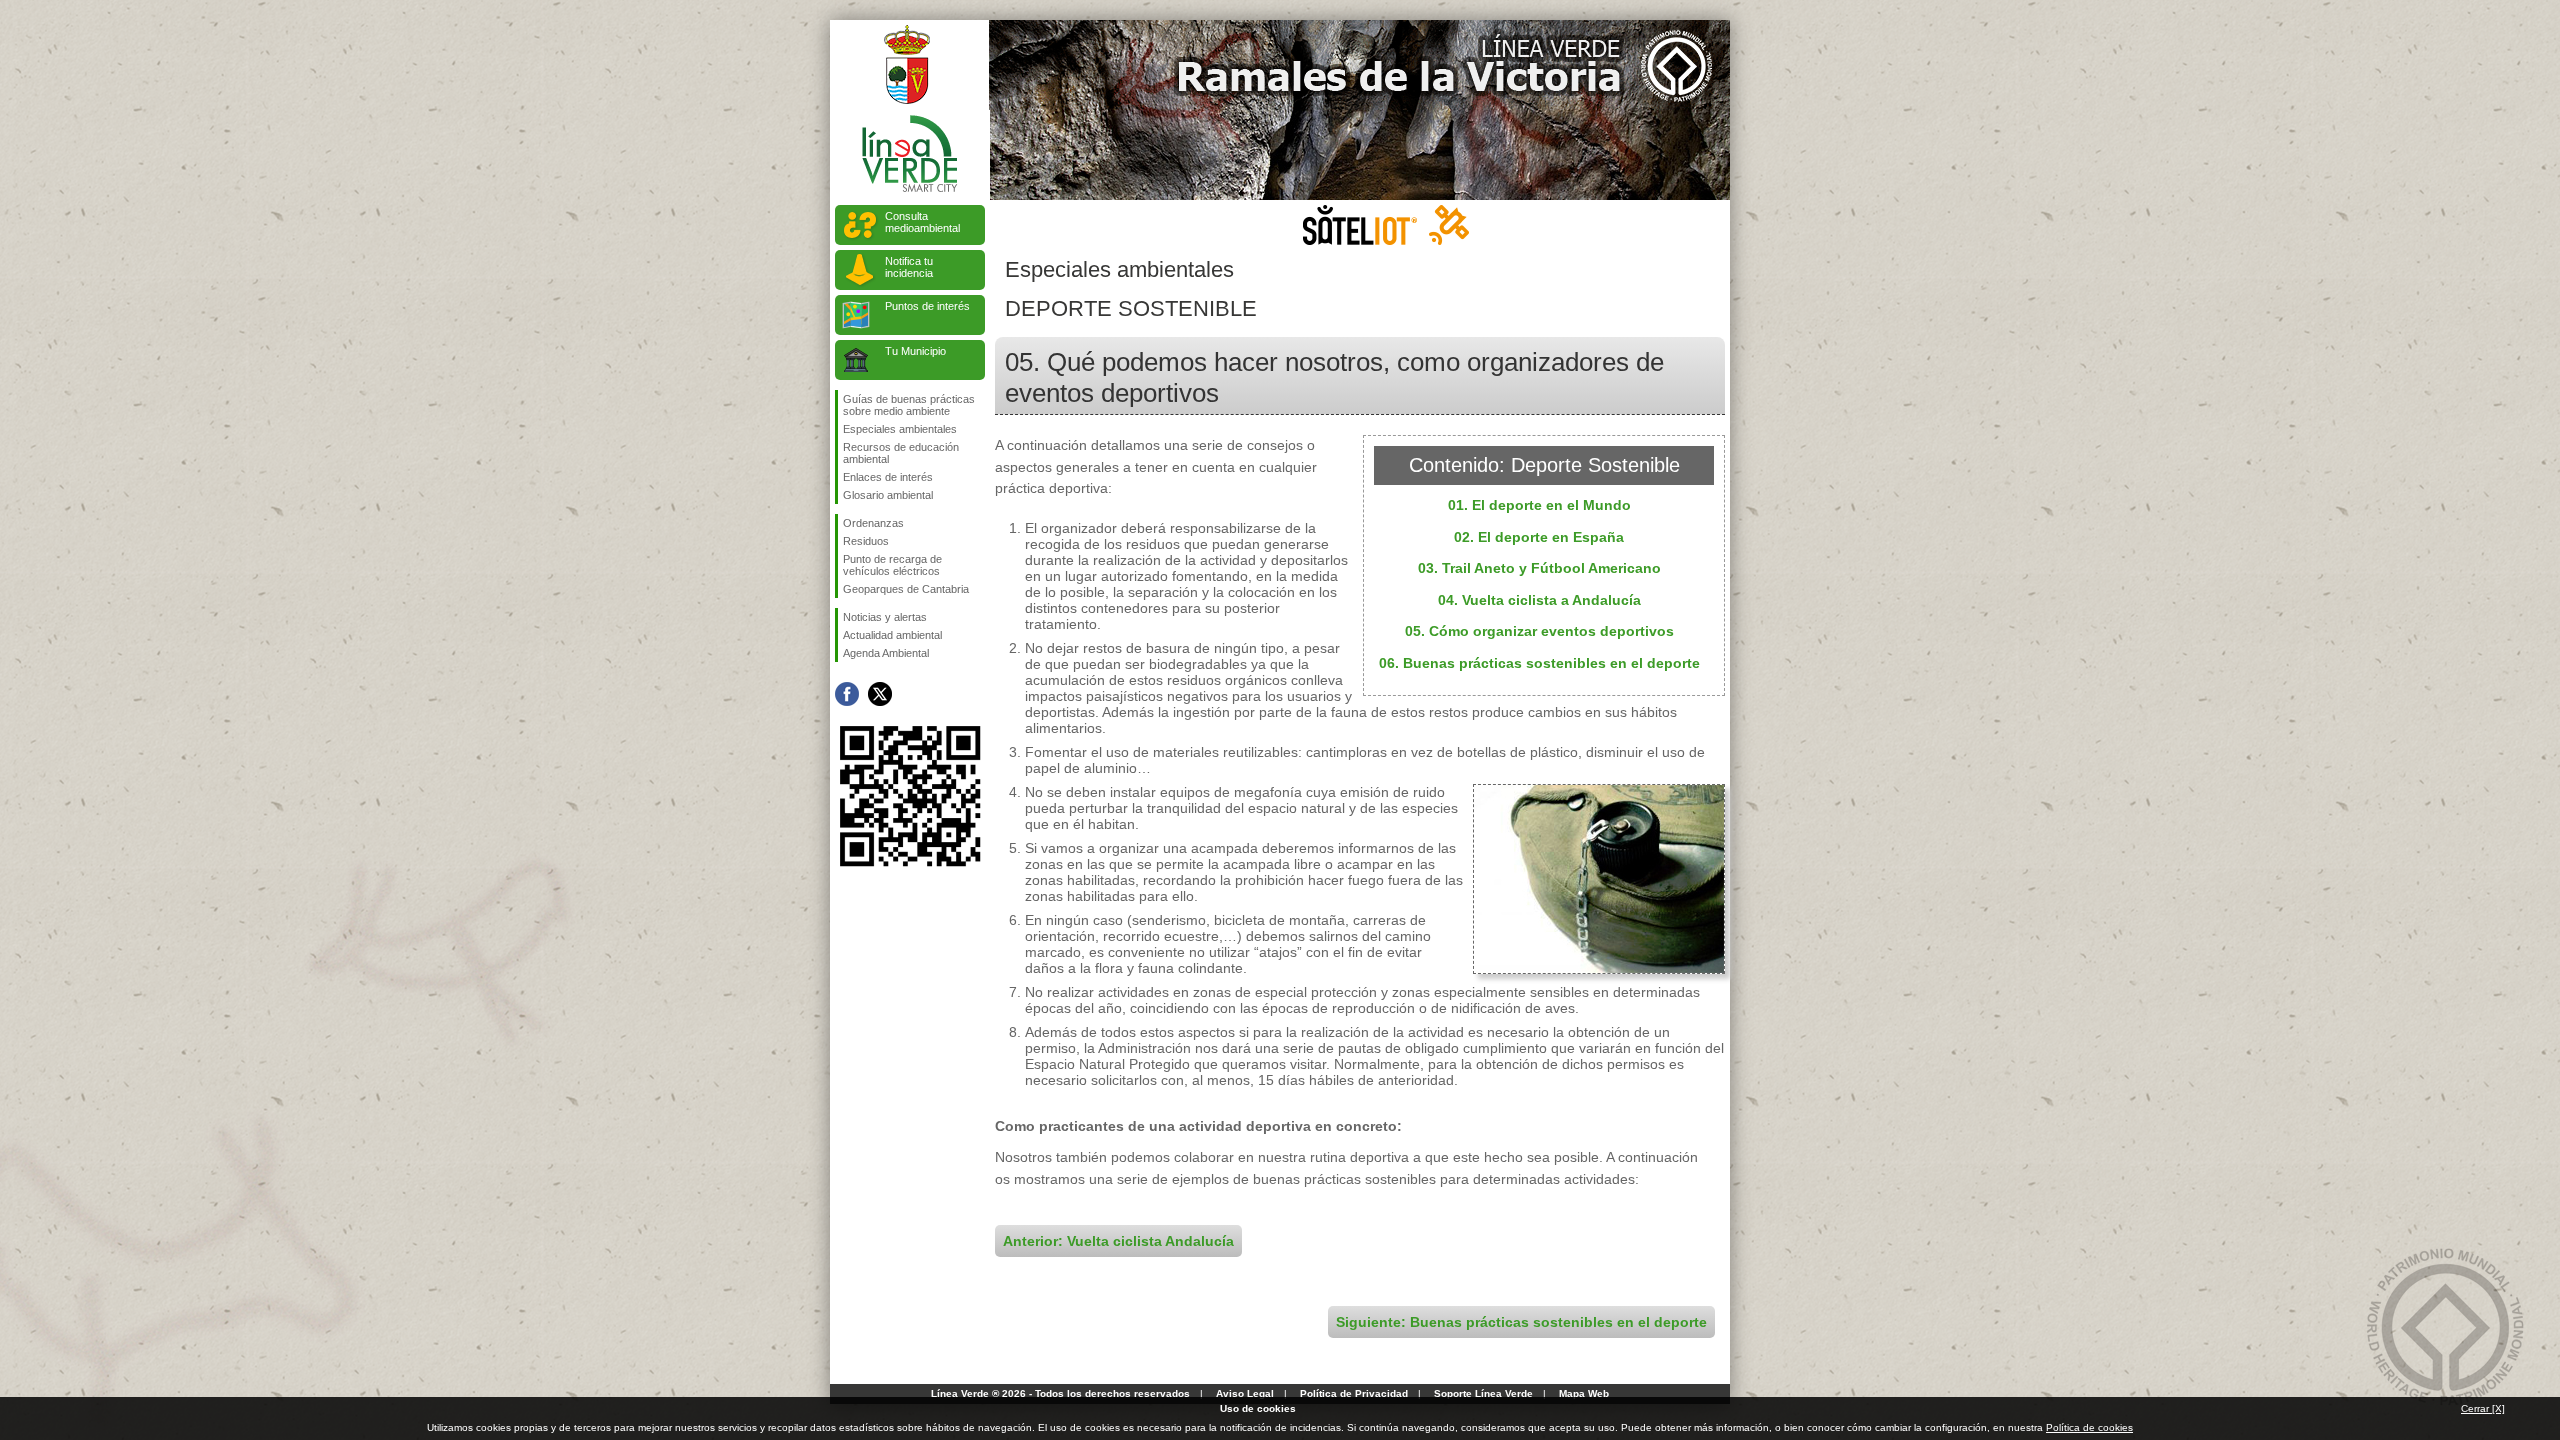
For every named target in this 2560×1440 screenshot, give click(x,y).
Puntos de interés (927, 306)
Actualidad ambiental (892, 635)
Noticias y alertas (885, 617)
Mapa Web (1584, 1393)
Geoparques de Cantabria (906, 589)
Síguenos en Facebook (847, 694)
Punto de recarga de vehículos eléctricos (892, 565)
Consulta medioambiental (922, 222)
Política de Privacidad (1354, 1393)
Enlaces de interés (888, 477)
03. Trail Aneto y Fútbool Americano (1539, 568)
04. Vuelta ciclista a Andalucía (1539, 600)
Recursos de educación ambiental (901, 453)
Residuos (866, 541)
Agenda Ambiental (886, 653)
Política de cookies (2089, 1427)
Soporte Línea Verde (1483, 1393)
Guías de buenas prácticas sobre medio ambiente (909, 405)
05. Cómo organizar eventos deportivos (1539, 631)
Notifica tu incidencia (909, 267)
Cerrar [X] (2483, 1408)
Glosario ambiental (888, 495)
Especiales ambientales (900, 429)
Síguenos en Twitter (880, 694)
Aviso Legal (1245, 1393)
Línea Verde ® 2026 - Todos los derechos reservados (1060, 1393)
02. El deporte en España (1539, 537)
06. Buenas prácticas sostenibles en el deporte (1539, 663)
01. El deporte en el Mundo (1539, 505)
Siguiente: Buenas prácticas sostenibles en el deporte (1521, 1322)
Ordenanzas (873, 523)
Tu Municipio (915, 351)
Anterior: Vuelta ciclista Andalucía (1118, 1241)
